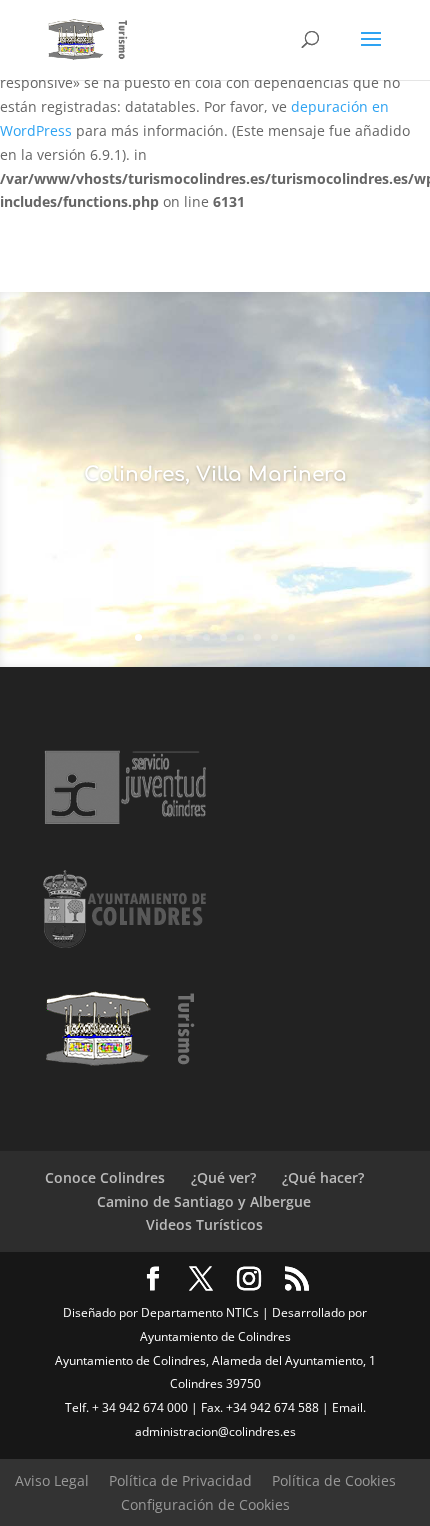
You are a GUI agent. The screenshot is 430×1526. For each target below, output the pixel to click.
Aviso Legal (52, 1480)
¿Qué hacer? (323, 1177)
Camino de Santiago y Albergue (204, 1201)
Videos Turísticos (204, 1224)
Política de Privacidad (180, 1480)
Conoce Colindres (105, 1177)
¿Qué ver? (223, 1177)
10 (291, 637)
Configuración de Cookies (205, 1504)
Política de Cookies (334, 1480)
